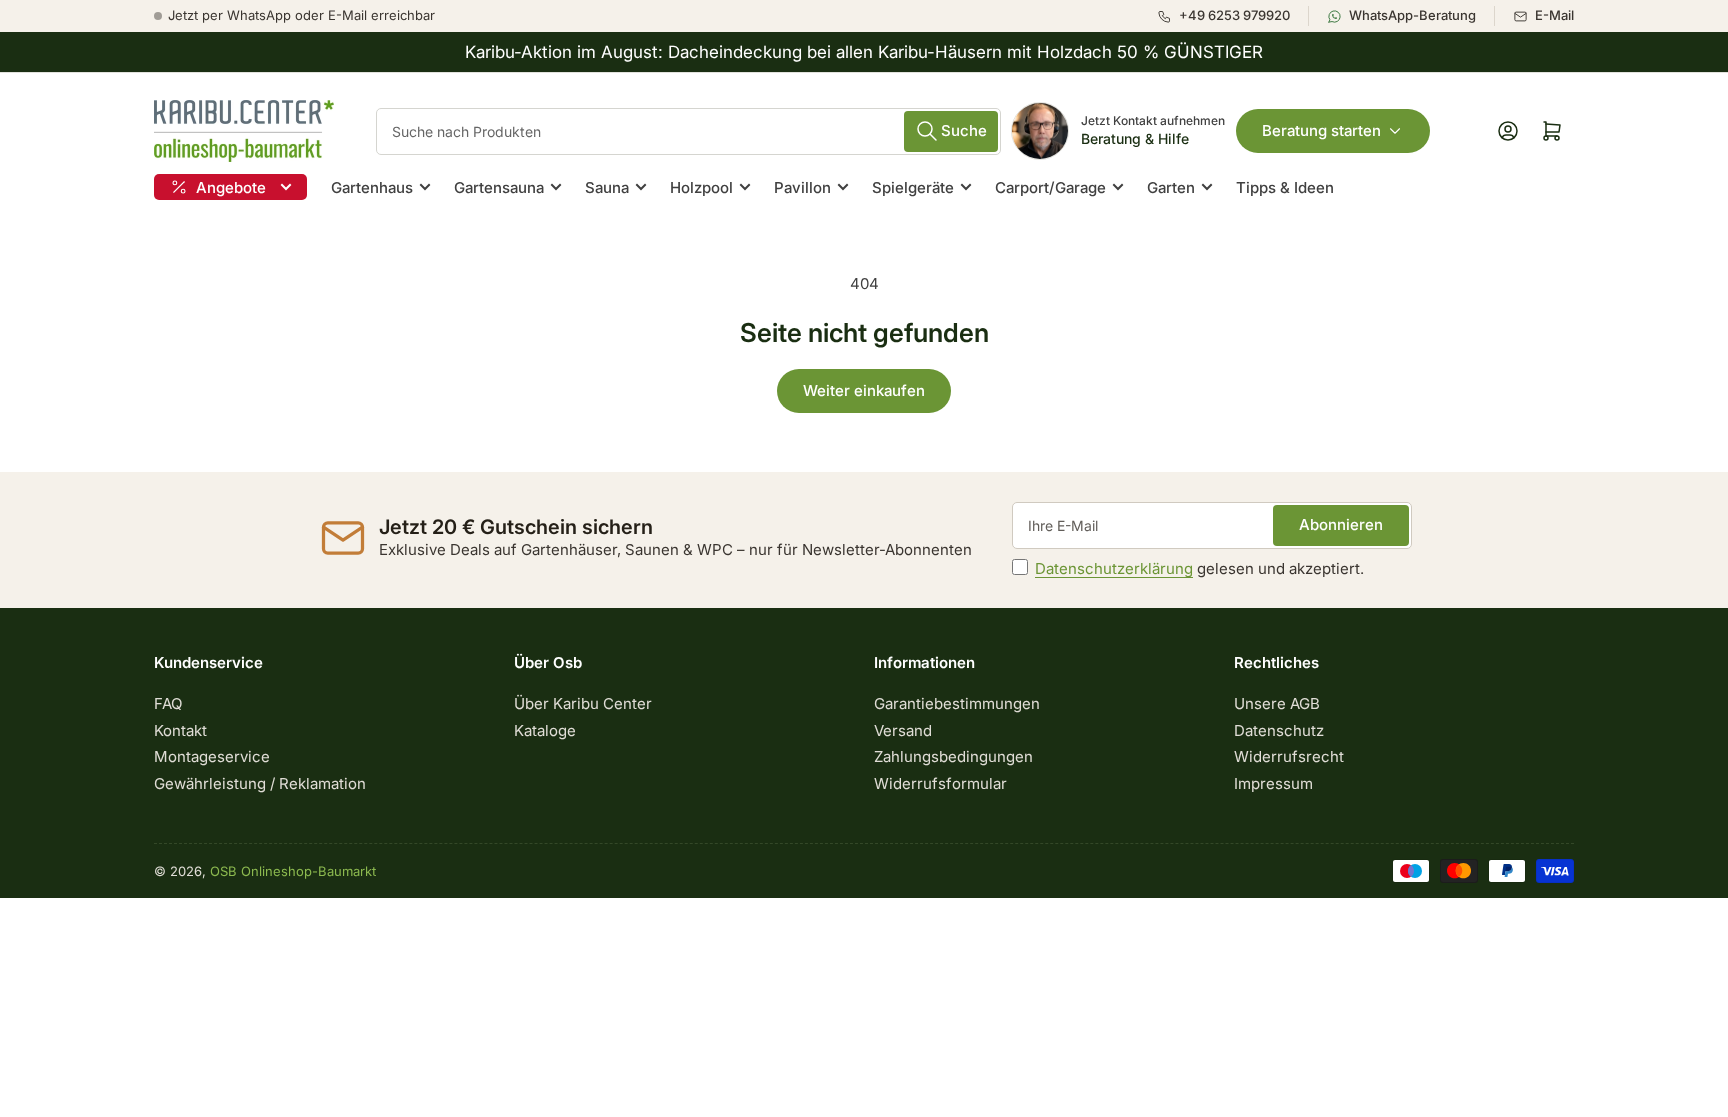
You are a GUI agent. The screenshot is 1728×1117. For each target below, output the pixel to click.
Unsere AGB (1277, 703)
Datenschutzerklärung (1114, 568)
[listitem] (1232, 16)
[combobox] (688, 131)
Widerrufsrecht (1289, 756)
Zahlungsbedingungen (953, 756)
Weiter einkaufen (864, 390)
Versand (903, 730)
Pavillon (802, 187)
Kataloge (545, 730)
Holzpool (701, 187)
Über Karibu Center (583, 703)
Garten (1171, 187)
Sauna (607, 187)
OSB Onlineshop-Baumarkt (293, 871)
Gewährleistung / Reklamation (260, 783)
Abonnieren (1341, 524)
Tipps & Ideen (1285, 187)
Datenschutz (1279, 730)
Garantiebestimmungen (957, 703)
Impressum (1273, 783)
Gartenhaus (372, 187)
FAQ (168, 703)
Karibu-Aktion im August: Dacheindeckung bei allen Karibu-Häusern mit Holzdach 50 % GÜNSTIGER (864, 52)
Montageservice (212, 756)
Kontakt (180, 730)
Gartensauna (499, 187)
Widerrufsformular (940, 783)
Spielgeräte (913, 187)
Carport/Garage (1050, 187)
